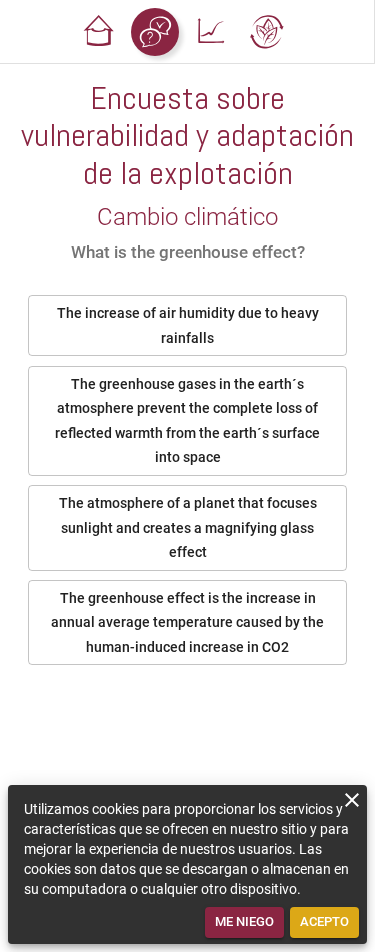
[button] (99, 32)
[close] (352, 800)
